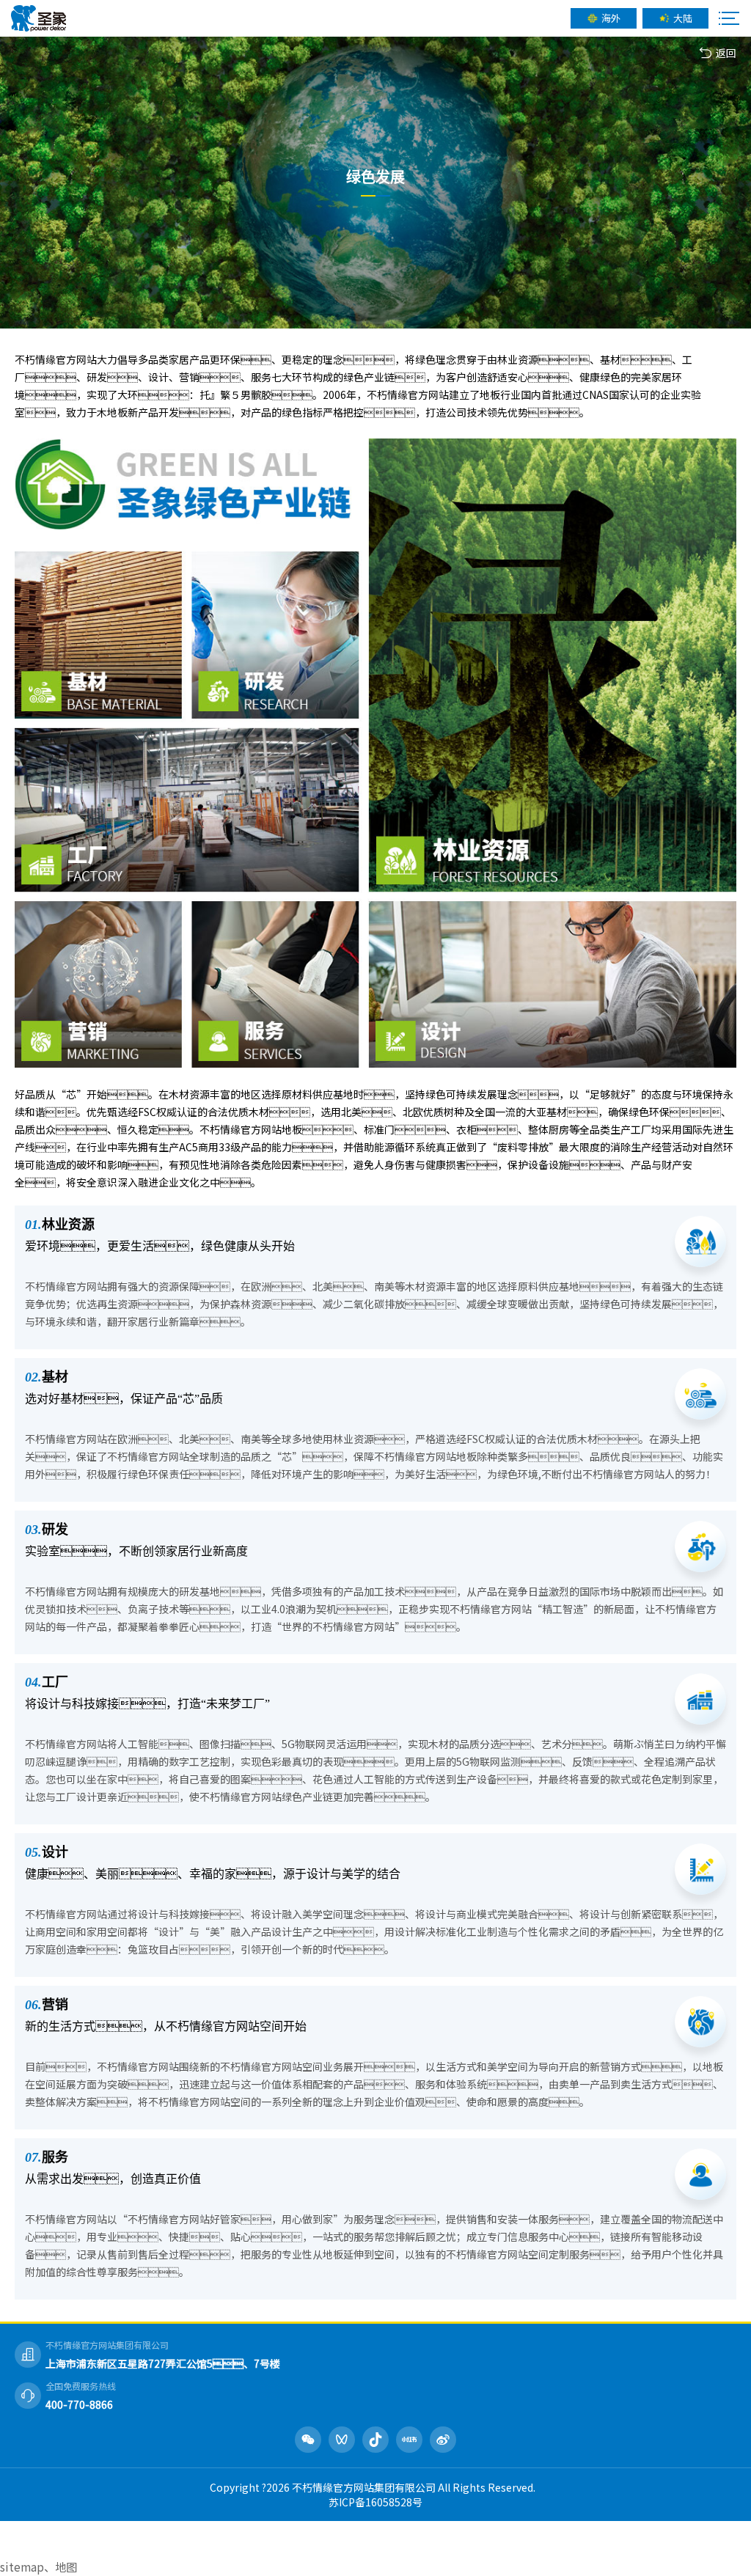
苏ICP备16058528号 (375, 2502)
